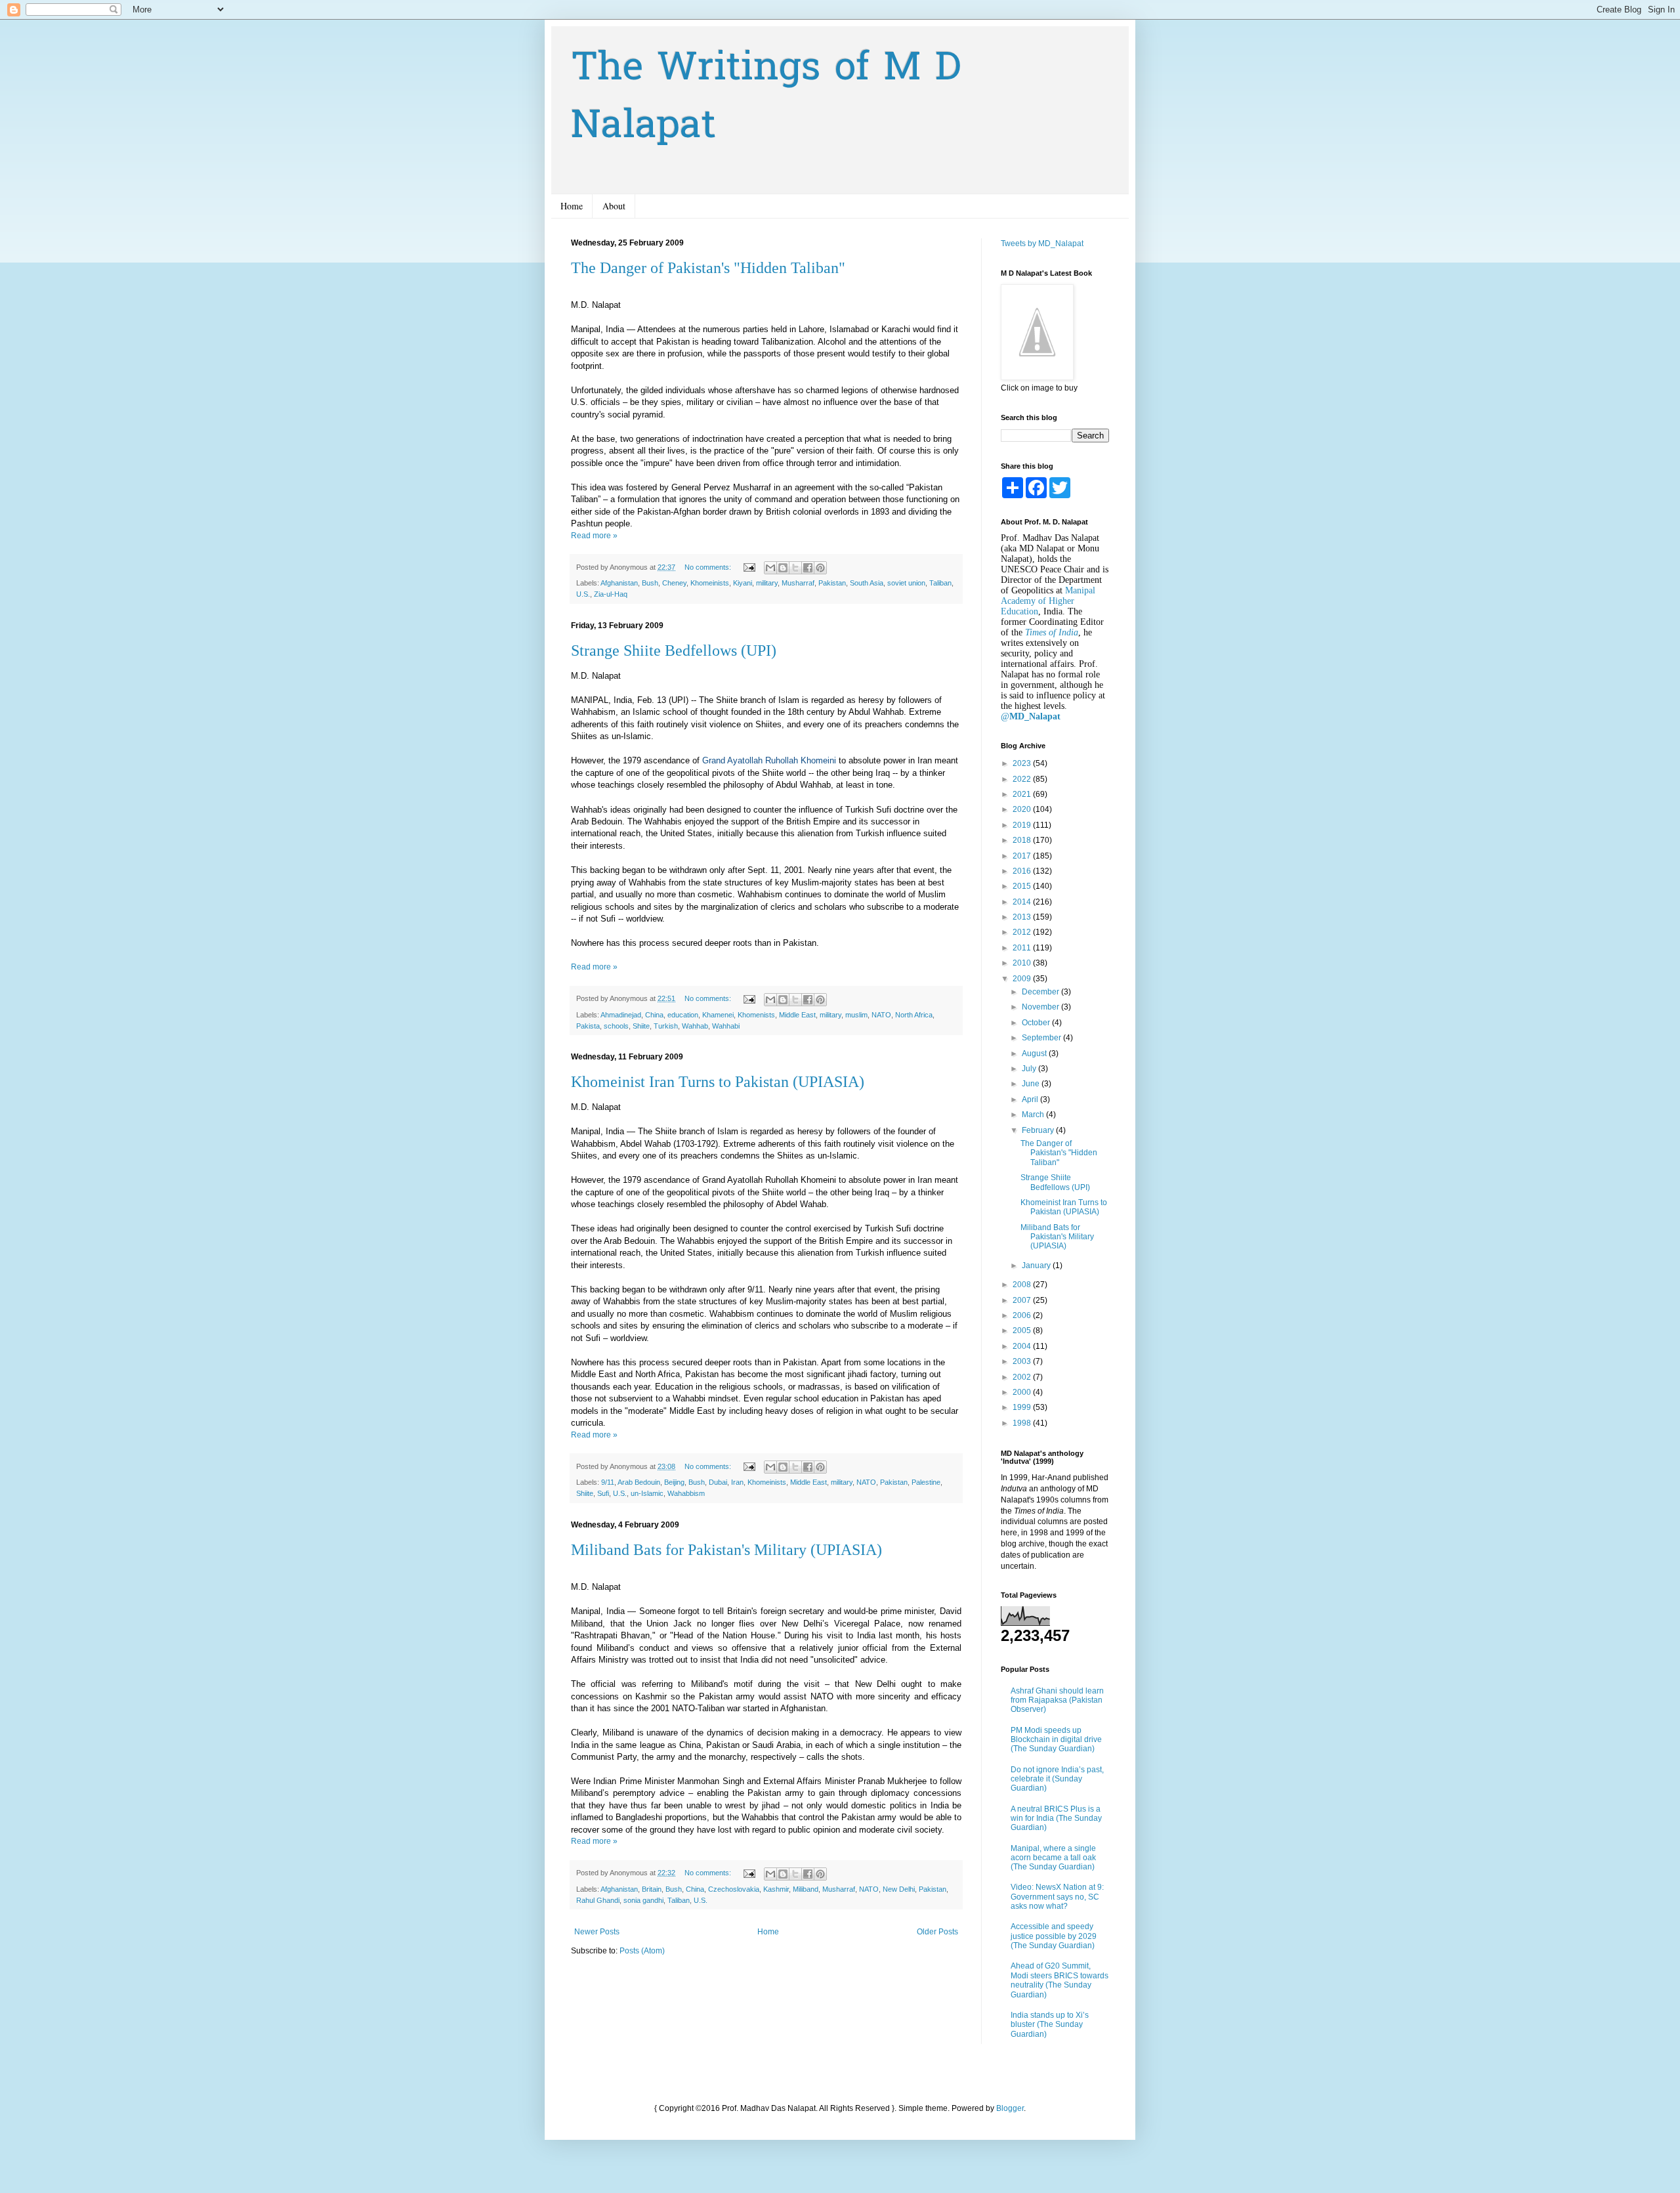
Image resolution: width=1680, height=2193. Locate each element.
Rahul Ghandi (598, 1900)
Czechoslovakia (734, 1889)
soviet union (906, 583)
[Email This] (770, 568)
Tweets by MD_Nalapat (1042, 244)
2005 (1023, 1331)
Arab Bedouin (639, 1482)
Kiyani (743, 583)
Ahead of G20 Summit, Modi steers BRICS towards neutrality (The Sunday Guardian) (1060, 1980)
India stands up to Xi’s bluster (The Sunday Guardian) (1050, 2025)
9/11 (608, 1482)
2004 (1023, 1346)
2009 (1023, 979)
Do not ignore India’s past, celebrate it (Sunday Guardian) (1057, 1779)
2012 (1023, 932)
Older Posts (937, 1932)
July (1030, 1069)
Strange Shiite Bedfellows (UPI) (674, 650)
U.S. (583, 594)
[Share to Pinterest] (820, 568)
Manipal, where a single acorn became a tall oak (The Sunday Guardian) (1053, 1858)
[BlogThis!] (783, 568)
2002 (1023, 1377)
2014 (1023, 902)
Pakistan (832, 583)
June (1032, 1084)
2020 (1023, 809)
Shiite (641, 1026)
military (767, 583)
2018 (1023, 840)
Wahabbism (686, 1493)
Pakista (588, 1026)
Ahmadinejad (621, 1015)
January (1037, 1266)
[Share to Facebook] (808, 568)
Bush (650, 583)
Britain (652, 1889)
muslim (856, 1015)
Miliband (806, 1889)
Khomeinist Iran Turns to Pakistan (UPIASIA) (718, 1082)
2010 (1023, 963)
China (654, 1015)
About (614, 206)
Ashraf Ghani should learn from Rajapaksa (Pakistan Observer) (1057, 1700)
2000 (1023, 1392)
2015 (1023, 886)
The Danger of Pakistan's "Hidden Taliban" (708, 268)
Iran (737, 1482)
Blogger (1010, 2108)
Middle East (797, 1015)
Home (572, 206)
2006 (1023, 1315)
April (1031, 1099)
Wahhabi (726, 1026)
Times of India (1052, 632)
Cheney (674, 583)
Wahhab (695, 1026)
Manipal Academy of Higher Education (1048, 601)
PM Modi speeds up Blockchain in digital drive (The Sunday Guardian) (1056, 1740)
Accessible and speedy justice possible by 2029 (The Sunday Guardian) (1054, 1936)
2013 (1023, 917)
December (1041, 992)
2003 (1023, 1361)
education (683, 1015)
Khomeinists (710, 583)
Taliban (940, 583)
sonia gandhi (643, 1900)
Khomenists (756, 1015)
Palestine (926, 1482)
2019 (1023, 825)
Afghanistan (619, 583)
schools (616, 1026)
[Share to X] (795, 568)
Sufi (603, 1493)
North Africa (914, 1015)
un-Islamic (647, 1493)
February (1039, 1130)
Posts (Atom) (642, 1951)
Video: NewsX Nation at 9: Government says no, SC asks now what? (1057, 1897)
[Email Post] (749, 567)
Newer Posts (597, 1932)
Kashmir (776, 1889)
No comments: (709, 567)
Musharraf (798, 583)
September (1042, 1038)
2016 (1023, 871)
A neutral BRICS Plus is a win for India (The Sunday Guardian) (1056, 1819)
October (1037, 1023)
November (1041, 1007)
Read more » (594, 536)
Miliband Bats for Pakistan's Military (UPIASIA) (726, 1550)
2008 (1023, 1285)
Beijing (674, 1482)
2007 (1023, 1300)
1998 (1023, 1423)
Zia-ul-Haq (611, 594)
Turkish (666, 1026)
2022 (1023, 779)
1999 (1023, 1407)
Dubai (718, 1482)
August (1035, 1054)
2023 (1023, 763)
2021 (1023, 794)
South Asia (867, 583)
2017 (1023, 856)
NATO (881, 1015)
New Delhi (899, 1889)
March (1034, 1115)
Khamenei (718, 1015)
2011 (1023, 948)
